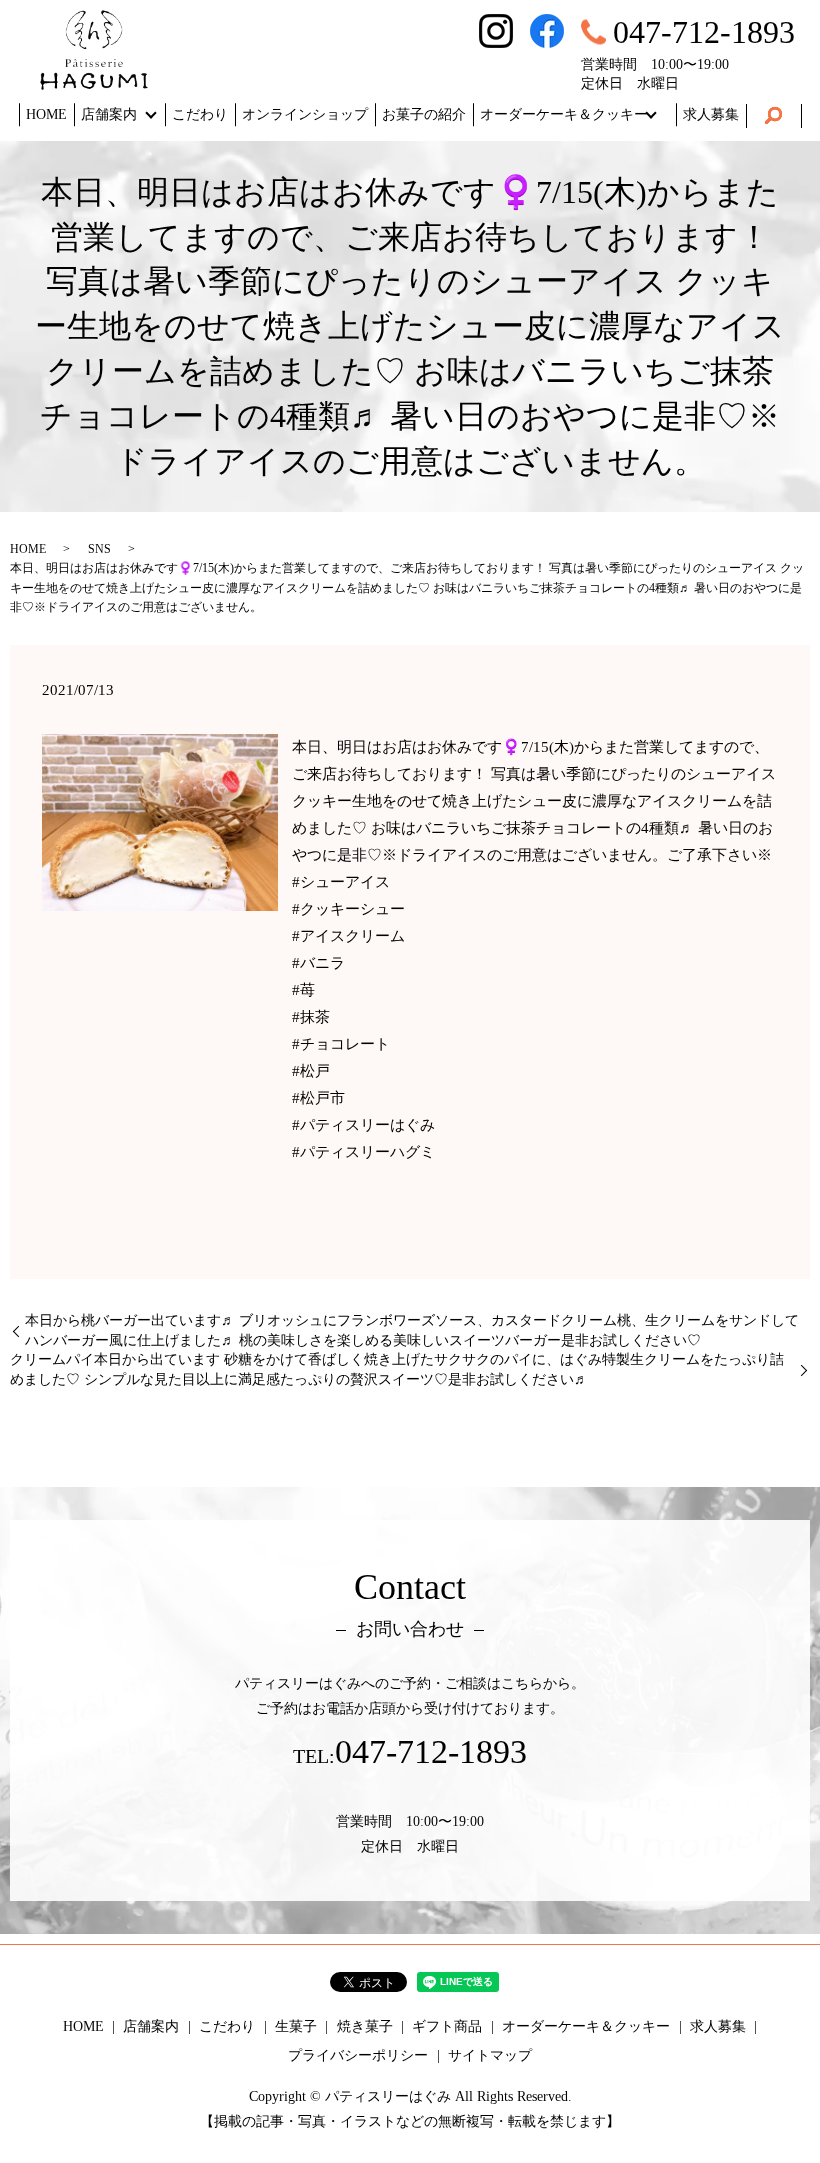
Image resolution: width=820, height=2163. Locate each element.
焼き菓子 (365, 2026)
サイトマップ (490, 2055)
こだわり (200, 114)
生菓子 (296, 2026)
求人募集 (711, 114)
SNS (99, 549)
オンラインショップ (305, 114)
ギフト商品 (447, 2026)
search (774, 116)
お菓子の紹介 (424, 114)
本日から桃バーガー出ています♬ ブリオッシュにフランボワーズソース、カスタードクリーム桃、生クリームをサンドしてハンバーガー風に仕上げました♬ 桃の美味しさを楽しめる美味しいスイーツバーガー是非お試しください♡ (412, 1330)
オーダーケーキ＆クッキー (564, 114)
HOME (46, 114)
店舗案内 (109, 114)
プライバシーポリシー (358, 2055)
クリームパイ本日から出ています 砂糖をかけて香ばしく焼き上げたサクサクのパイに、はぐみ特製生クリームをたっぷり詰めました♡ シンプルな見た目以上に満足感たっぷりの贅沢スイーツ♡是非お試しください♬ (397, 1369)
